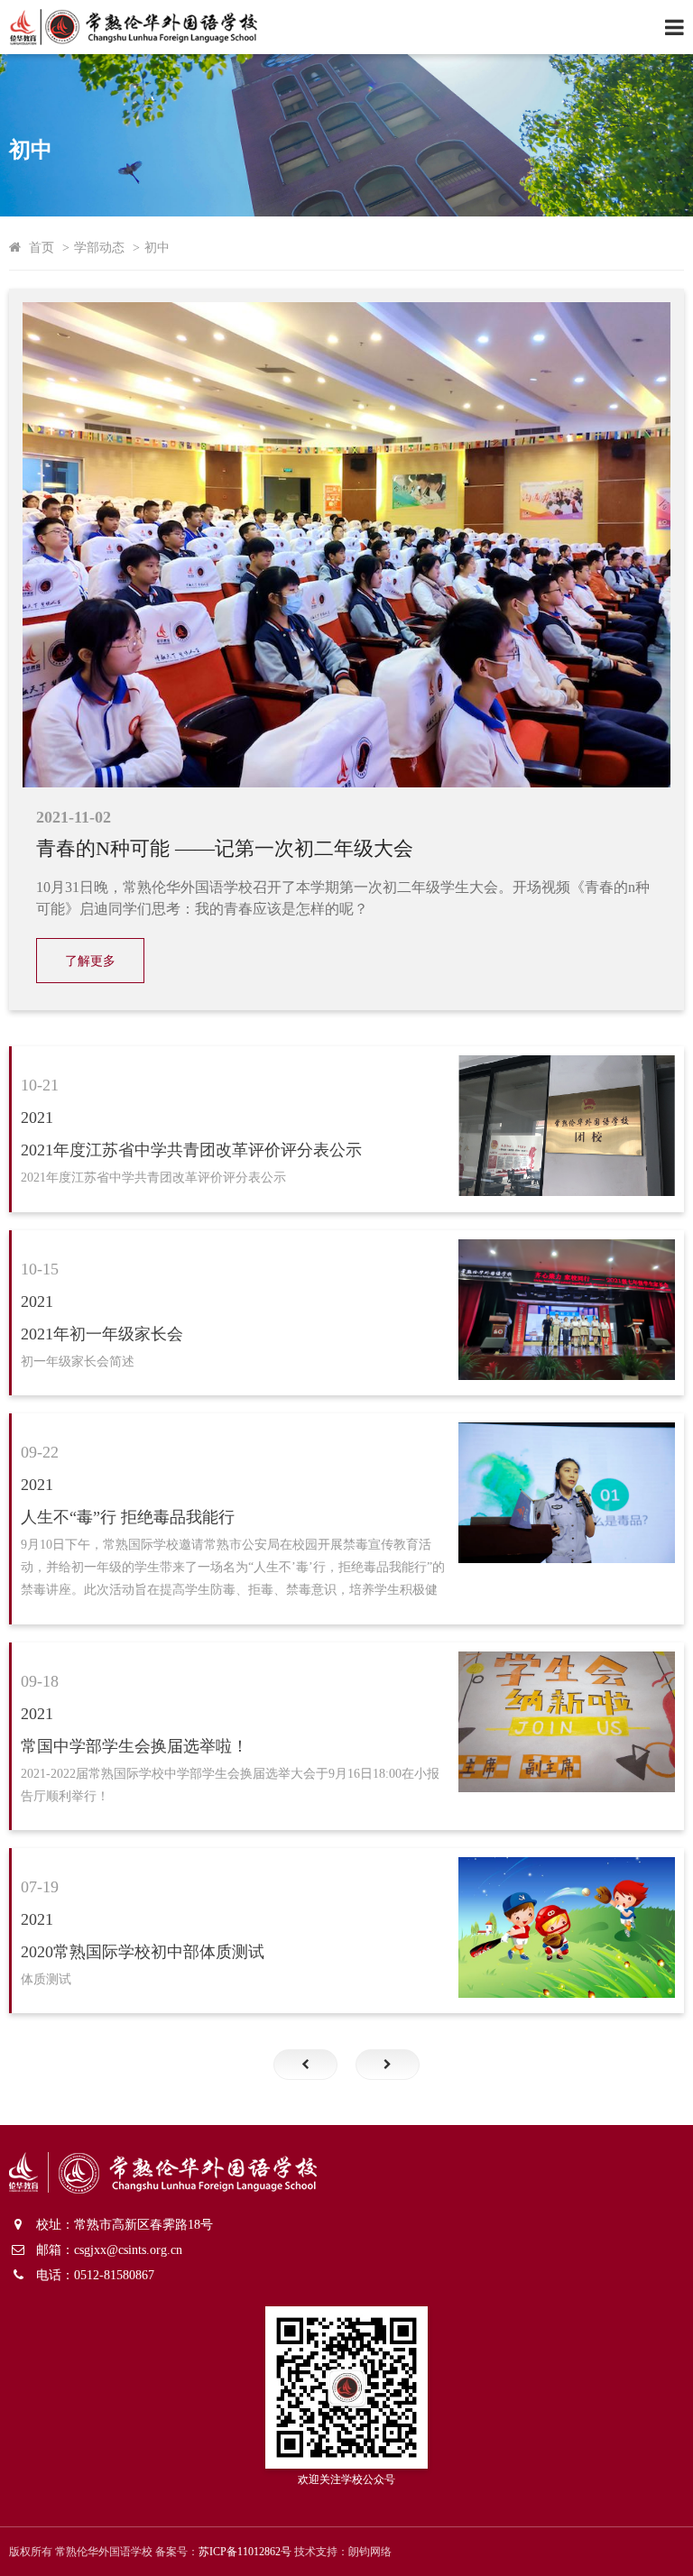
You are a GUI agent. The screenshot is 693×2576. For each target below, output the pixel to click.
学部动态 (99, 247)
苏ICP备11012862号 (245, 2552)
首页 (42, 247)
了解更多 (90, 961)
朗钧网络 (370, 2552)
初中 (157, 247)
